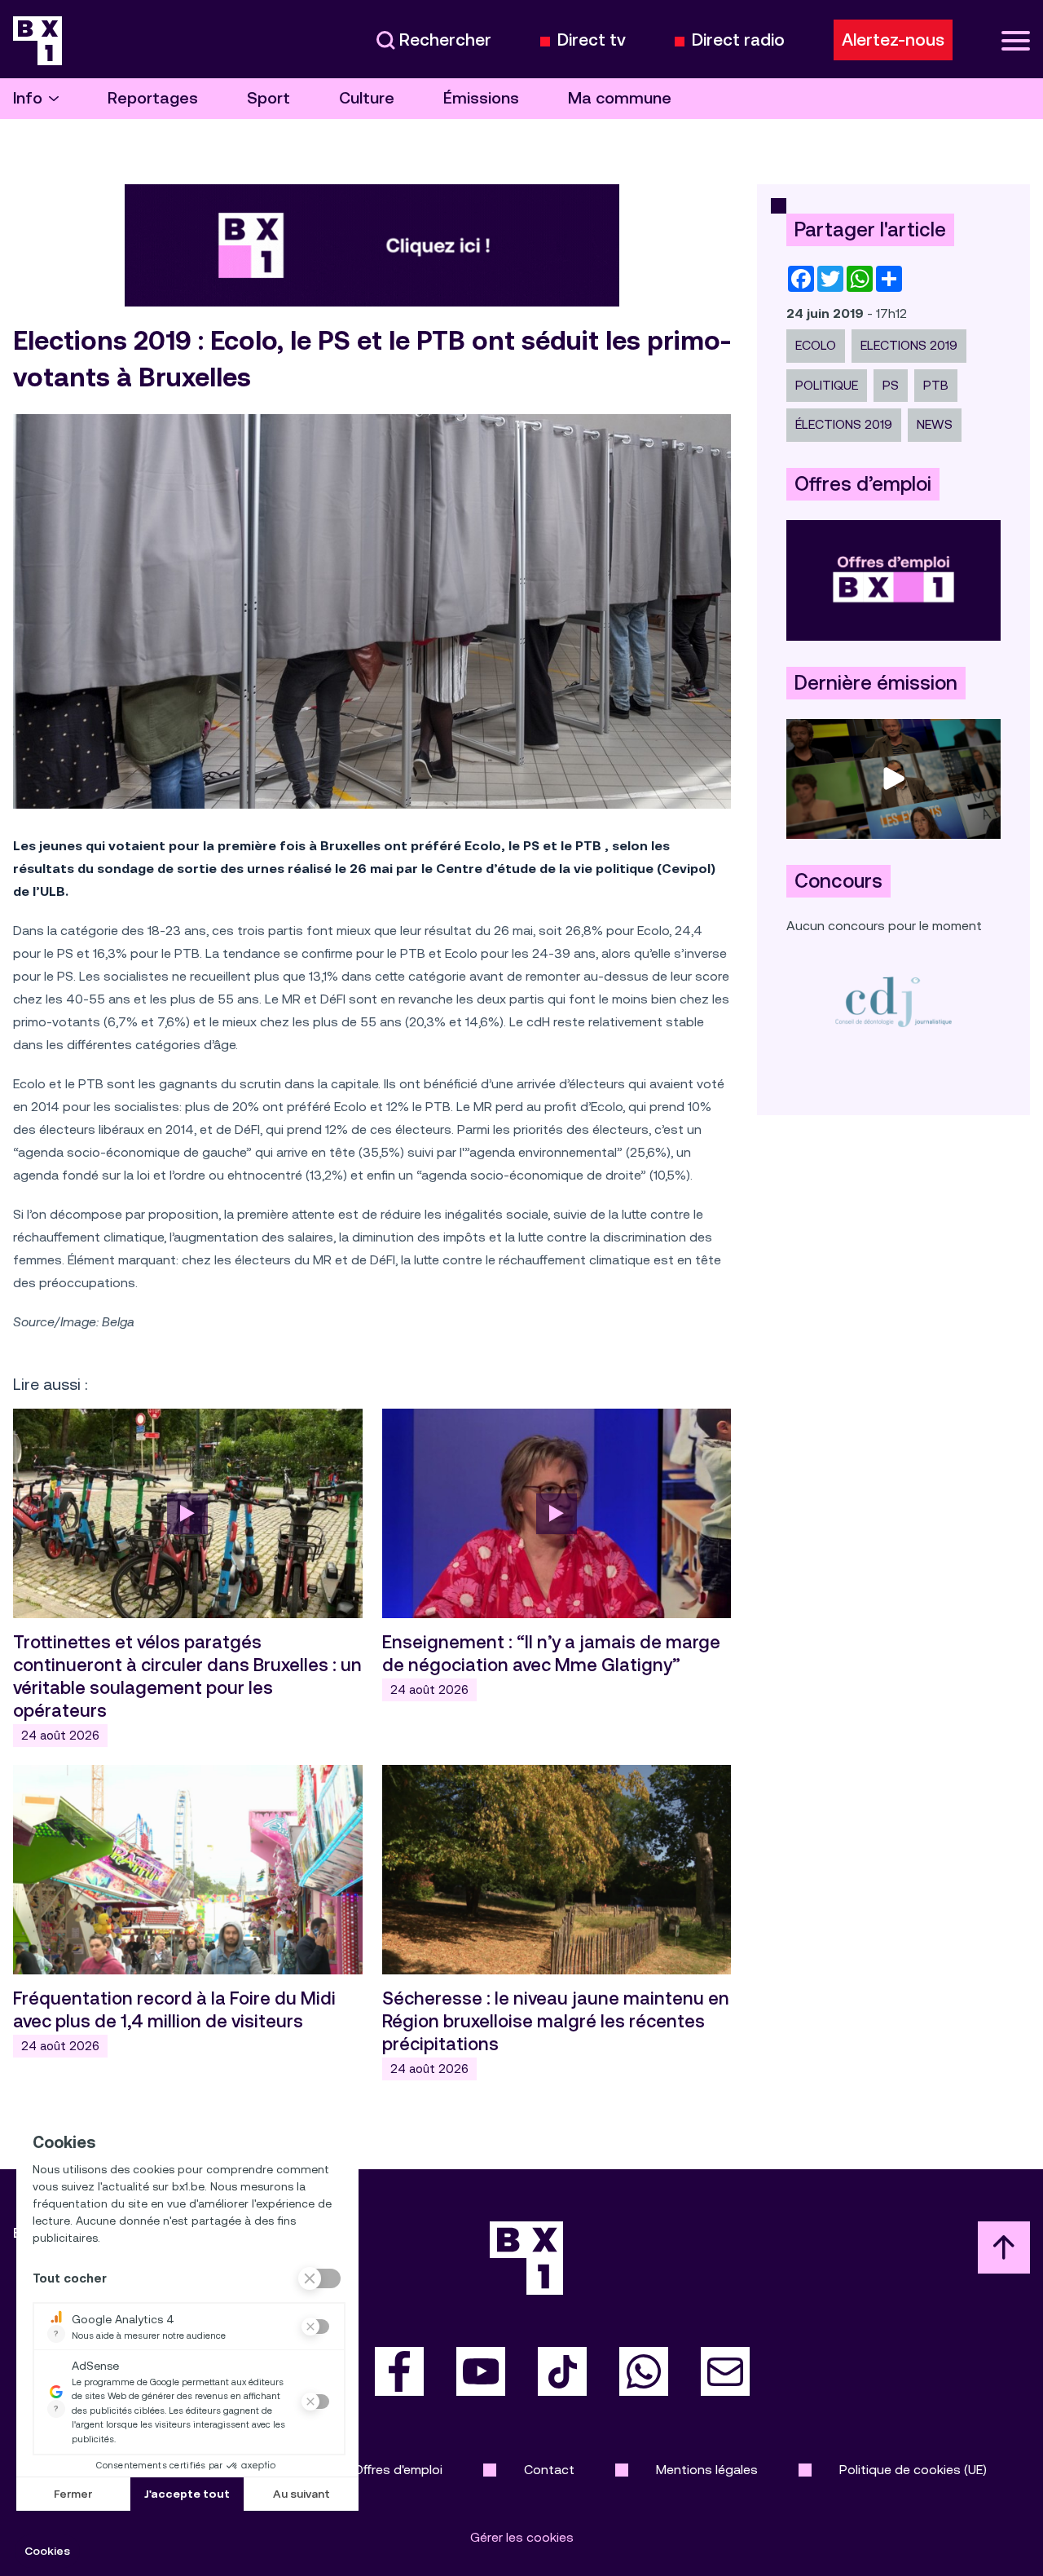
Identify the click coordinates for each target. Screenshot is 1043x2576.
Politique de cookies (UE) (913, 2470)
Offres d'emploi (398, 2470)
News (935, 424)
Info (28, 98)
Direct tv (592, 40)
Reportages (153, 98)
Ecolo (816, 345)
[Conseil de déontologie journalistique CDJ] (893, 1001)
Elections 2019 (909, 345)
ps (891, 385)
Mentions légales (707, 2470)
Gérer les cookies (522, 2537)
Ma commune (620, 98)
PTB (936, 385)
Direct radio (738, 40)
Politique (827, 385)
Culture (367, 98)
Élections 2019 (844, 424)
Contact (549, 2470)
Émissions (481, 98)
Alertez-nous (893, 40)
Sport (268, 98)
